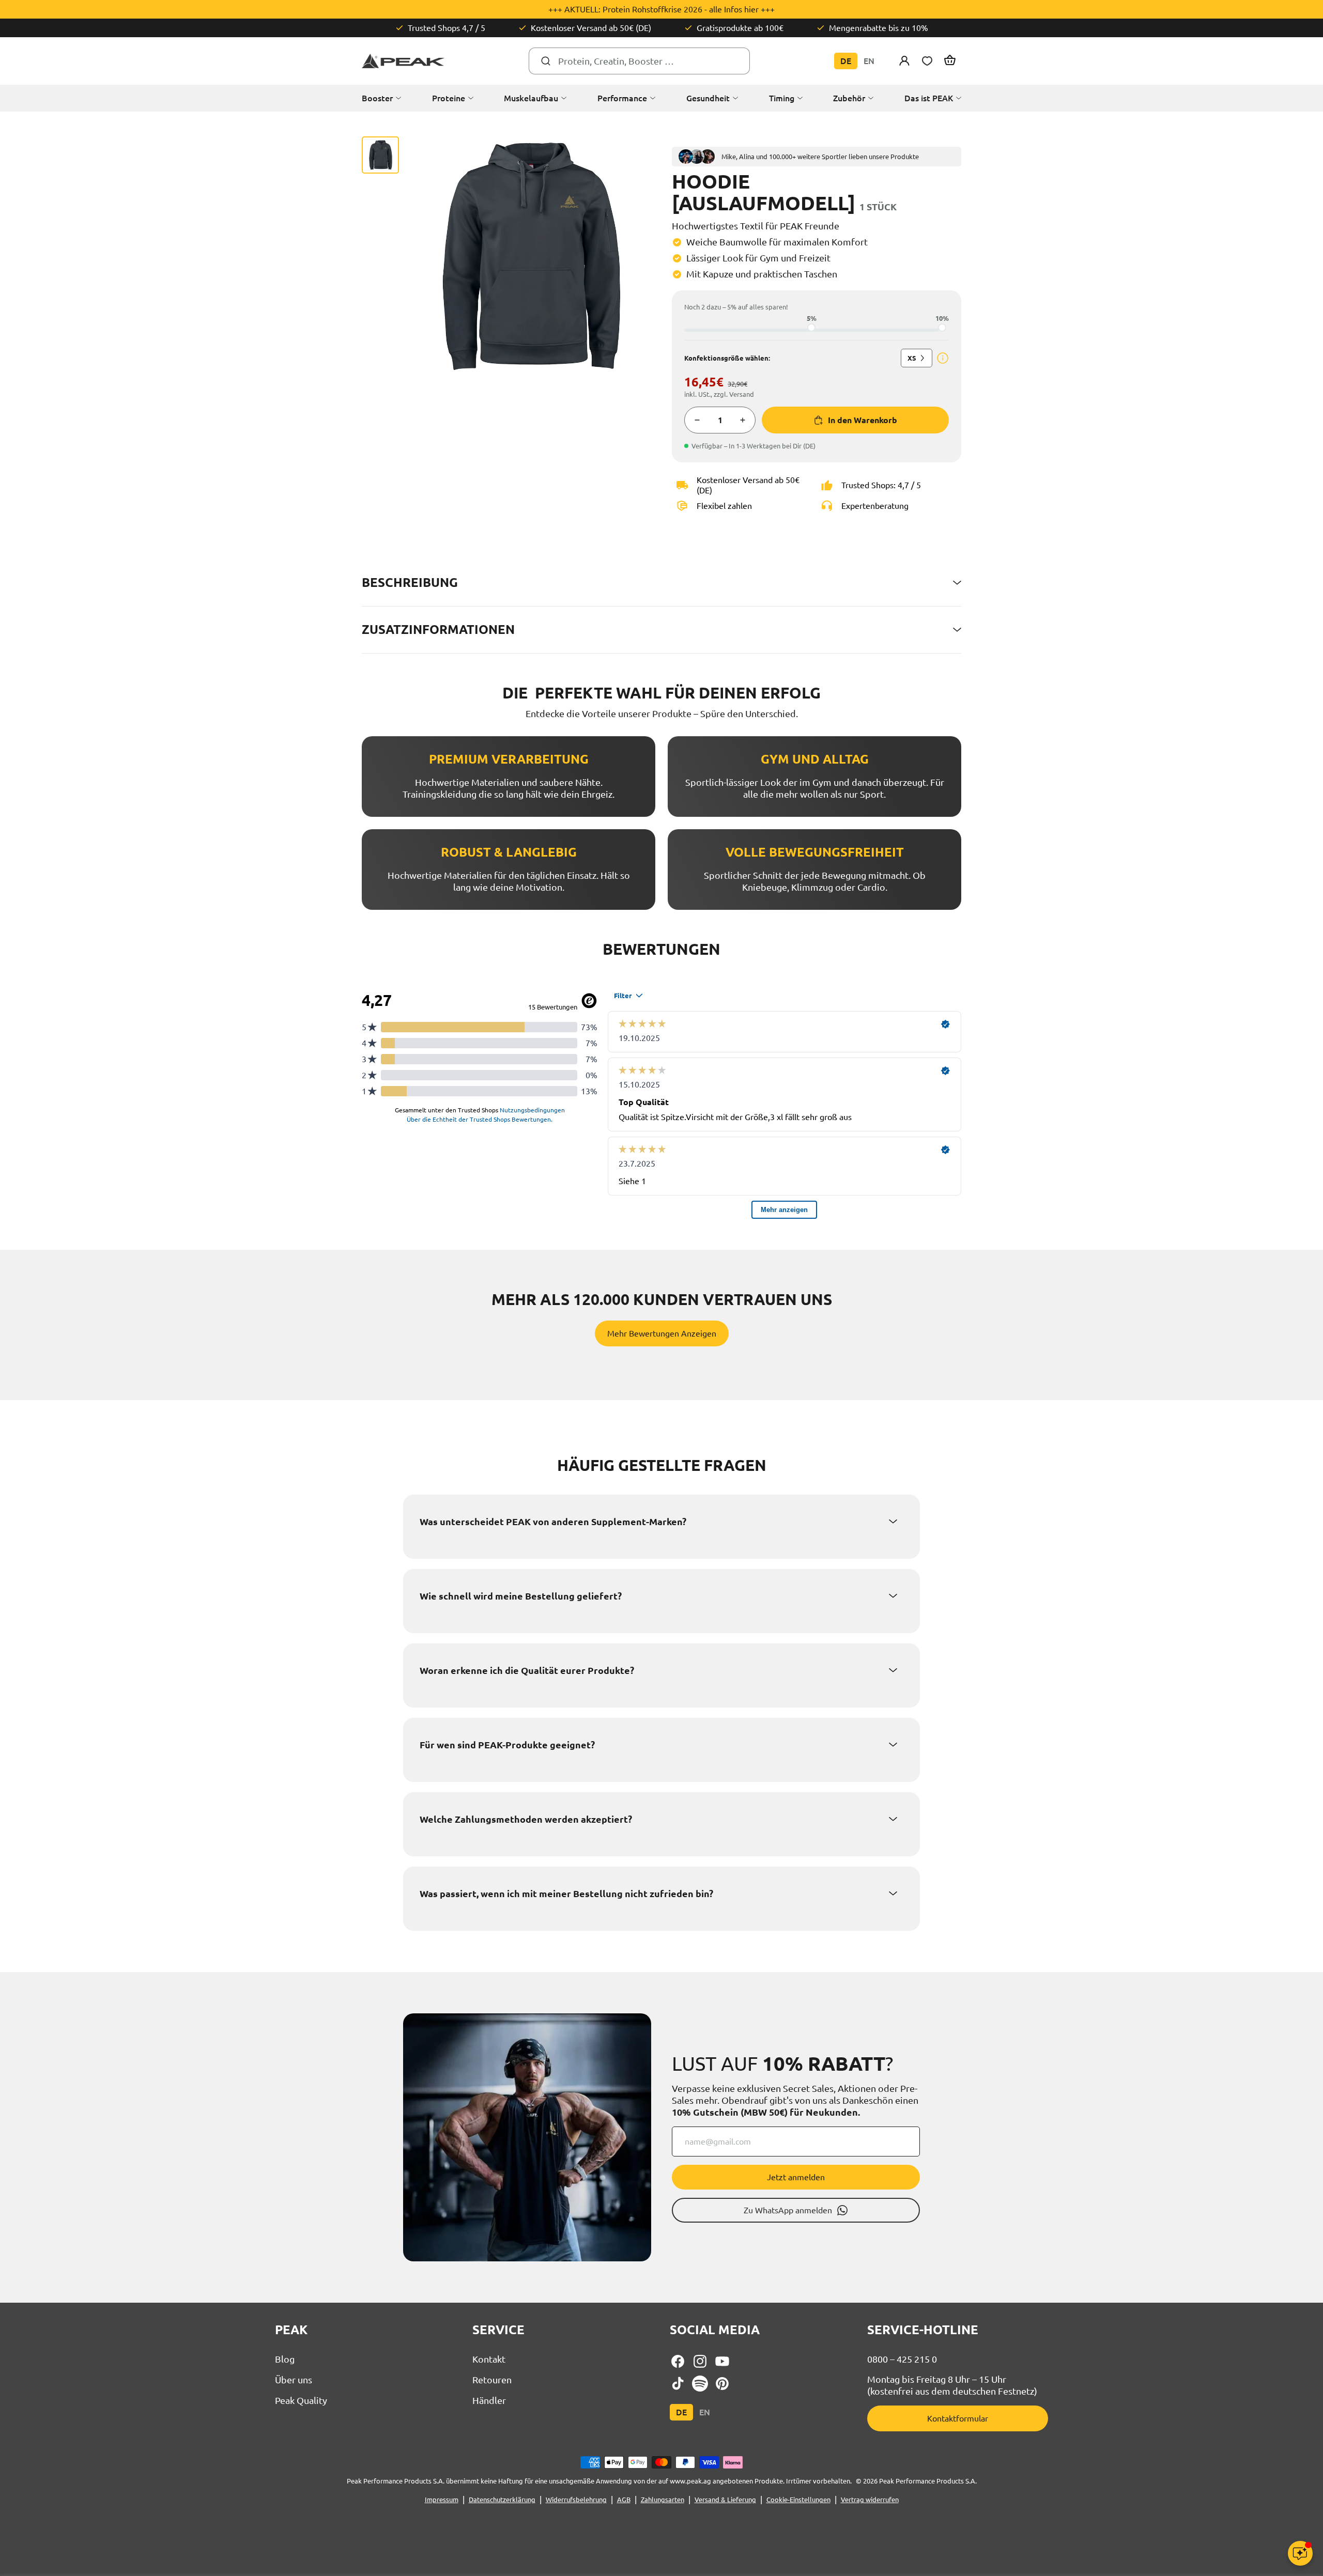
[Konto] (904, 61)
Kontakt (489, 2359)
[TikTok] (678, 2384)
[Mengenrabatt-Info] (943, 358)
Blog (285, 2359)
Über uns (294, 2380)
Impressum (442, 2500)
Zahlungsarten (663, 2500)
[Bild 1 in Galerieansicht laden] (380, 155)
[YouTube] (722, 2361)
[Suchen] (546, 61)
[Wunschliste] (927, 61)
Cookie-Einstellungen (798, 2500)
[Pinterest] (722, 2384)
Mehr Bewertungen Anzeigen (662, 1333)
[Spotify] (700, 2384)
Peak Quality (301, 2400)
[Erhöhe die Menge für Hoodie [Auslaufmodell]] (743, 420)
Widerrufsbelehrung (576, 2500)
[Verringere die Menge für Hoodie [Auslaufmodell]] (697, 420)
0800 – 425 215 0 (902, 2359)
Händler (489, 2400)
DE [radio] (846, 61)
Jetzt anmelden (796, 2177)
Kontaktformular (958, 2418)
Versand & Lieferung (725, 2500)
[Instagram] (700, 2361)
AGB (624, 2500)
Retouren (492, 2380)
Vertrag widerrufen (870, 2500)
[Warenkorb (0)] (950, 61)
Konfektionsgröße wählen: (727, 358)
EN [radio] (869, 61)
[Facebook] (678, 2361)
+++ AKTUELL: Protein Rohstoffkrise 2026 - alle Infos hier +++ (661, 9)
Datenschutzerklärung (502, 2500)
